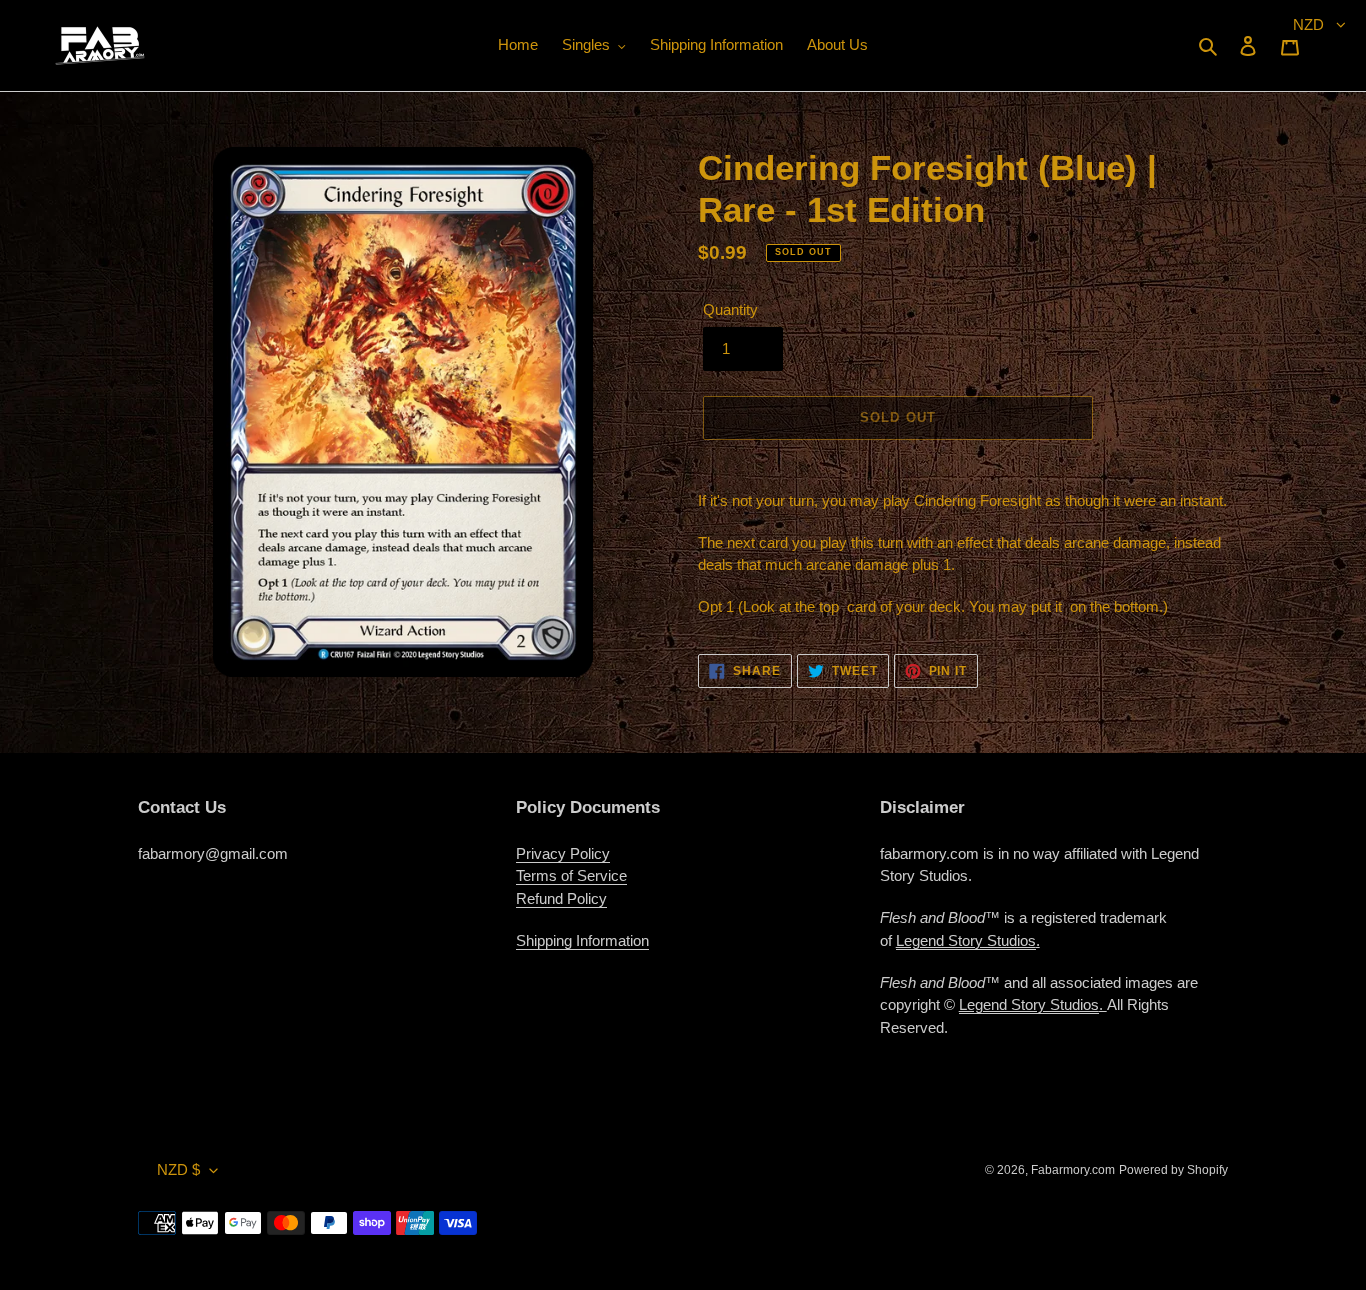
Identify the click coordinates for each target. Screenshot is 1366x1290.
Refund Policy (561, 898)
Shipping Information (582, 940)
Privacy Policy (563, 853)
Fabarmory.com (1073, 1170)
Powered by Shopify (1173, 1170)
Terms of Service (571, 875)
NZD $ (178, 1169)
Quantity (730, 309)
